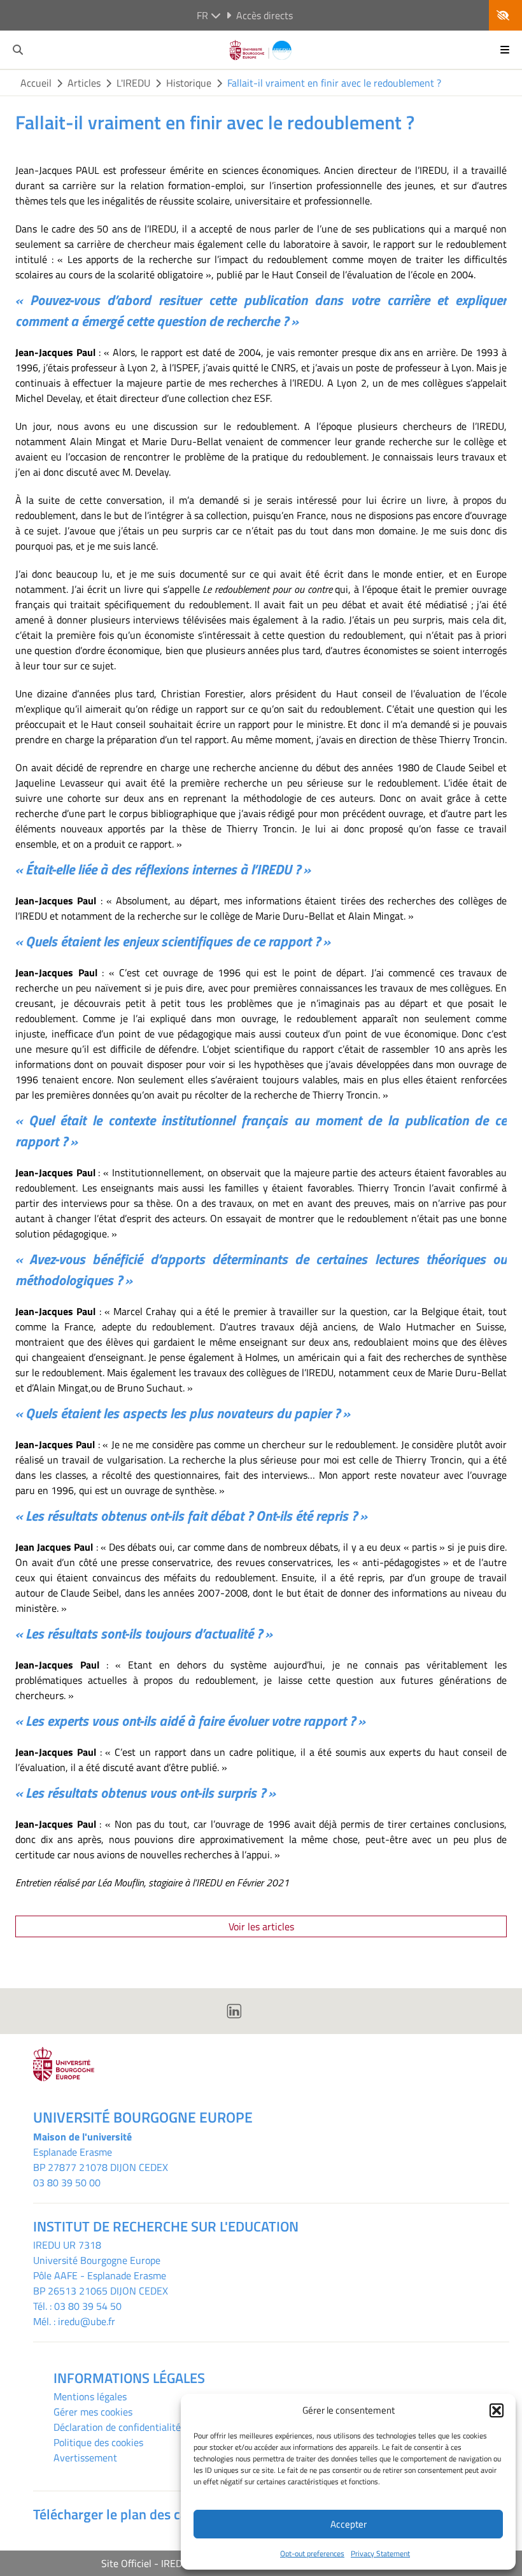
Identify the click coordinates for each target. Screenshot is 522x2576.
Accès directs (265, 15)
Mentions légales (90, 2396)
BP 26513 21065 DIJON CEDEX (101, 2291)
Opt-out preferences (312, 2553)
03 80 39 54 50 (88, 2306)
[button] (497, 2410)
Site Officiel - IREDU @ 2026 (164, 2563)
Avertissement (85, 2458)
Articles (84, 83)
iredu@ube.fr (87, 2321)
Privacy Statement (380, 2553)
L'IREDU (133, 83)
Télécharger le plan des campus (127, 2514)
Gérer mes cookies (93, 2412)
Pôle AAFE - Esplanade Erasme (100, 2275)
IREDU (48, 2245)
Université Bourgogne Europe (97, 2260)
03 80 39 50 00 (67, 2182)
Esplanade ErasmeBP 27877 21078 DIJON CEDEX (101, 2160)
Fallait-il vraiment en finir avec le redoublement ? (334, 83)
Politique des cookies (98, 2442)
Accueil (36, 83)
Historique (189, 83)
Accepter (349, 2524)
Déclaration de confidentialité (117, 2427)
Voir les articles (261, 1926)
